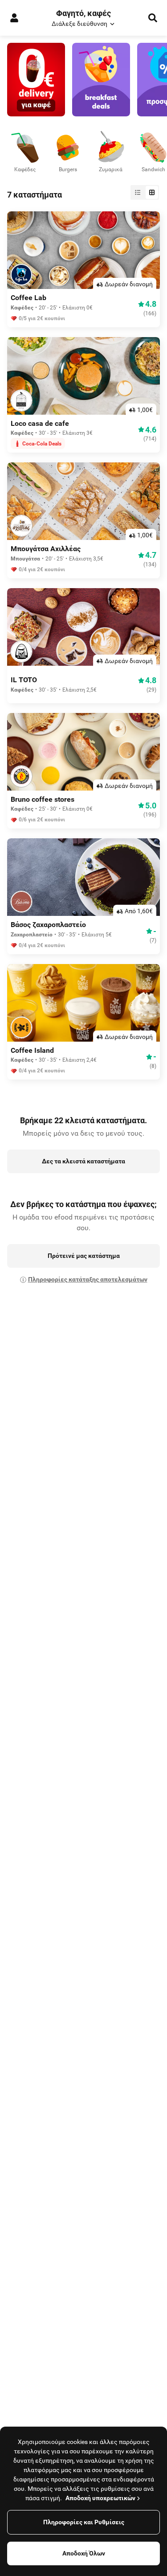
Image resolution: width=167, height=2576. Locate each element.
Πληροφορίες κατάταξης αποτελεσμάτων (88, 1279)
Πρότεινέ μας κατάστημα (84, 1256)
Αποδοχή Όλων (84, 2553)
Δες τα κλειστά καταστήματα (83, 1161)
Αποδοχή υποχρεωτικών (100, 2498)
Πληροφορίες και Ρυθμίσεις (84, 2522)
